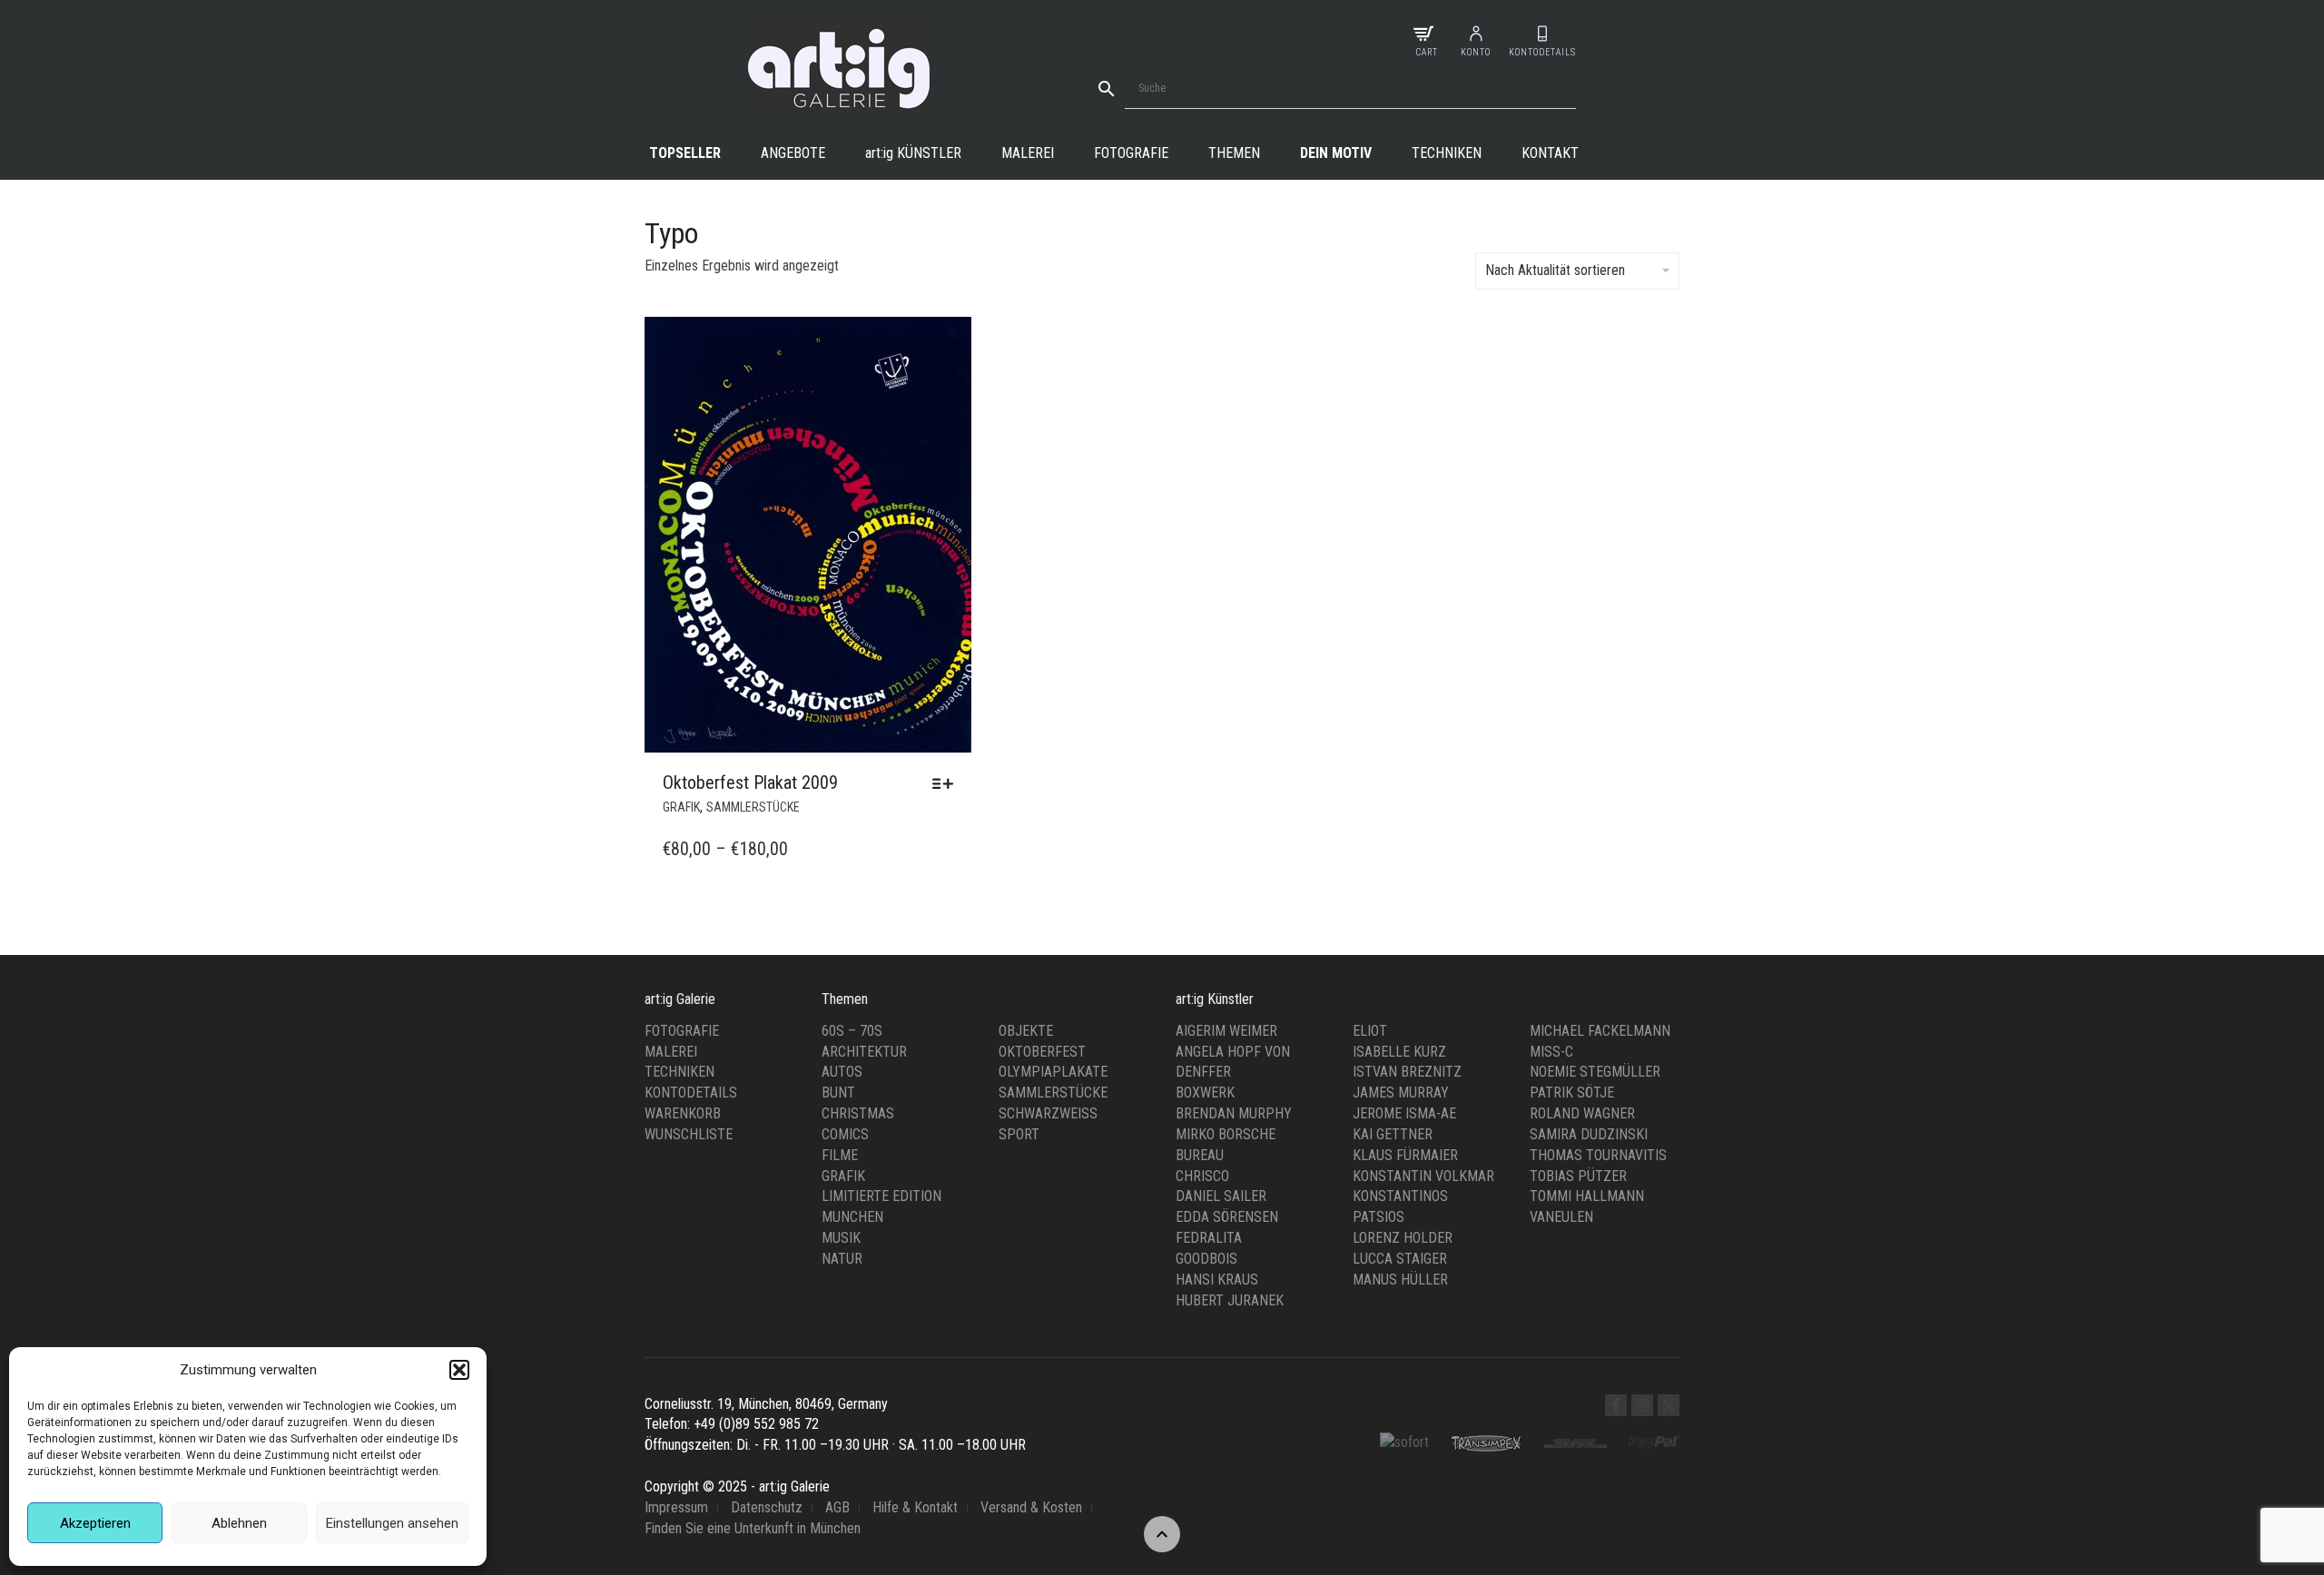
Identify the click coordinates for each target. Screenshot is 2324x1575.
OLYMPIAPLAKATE (1053, 1072)
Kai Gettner (1393, 1134)
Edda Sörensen (1227, 1217)
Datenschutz (767, 1507)
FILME (840, 1155)
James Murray (1401, 1093)
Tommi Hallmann (1587, 1196)
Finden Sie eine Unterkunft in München (753, 1528)
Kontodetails (691, 1093)
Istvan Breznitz (1407, 1072)
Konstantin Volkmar (1423, 1176)
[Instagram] (1642, 1405)
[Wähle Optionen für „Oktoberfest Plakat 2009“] (947, 783)
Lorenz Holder (1403, 1238)
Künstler (913, 153)
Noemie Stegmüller (1595, 1072)
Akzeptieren (95, 1523)
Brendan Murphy (1234, 1113)
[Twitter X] (1669, 1405)
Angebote (793, 153)
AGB (837, 1507)
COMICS (845, 1134)
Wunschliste (689, 1134)
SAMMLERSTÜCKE (753, 807)
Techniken (1447, 153)
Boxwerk (1205, 1093)
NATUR (842, 1259)
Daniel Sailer (1221, 1196)
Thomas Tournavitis (1598, 1155)
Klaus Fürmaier (1405, 1155)
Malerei (1028, 153)
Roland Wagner (1582, 1113)
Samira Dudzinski (1589, 1134)
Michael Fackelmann (1600, 1031)
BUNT (838, 1093)
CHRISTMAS (858, 1113)
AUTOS (842, 1072)
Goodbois (1206, 1259)
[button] (459, 1370)
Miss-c (1551, 1052)
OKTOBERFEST (1042, 1052)
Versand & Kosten (1031, 1507)
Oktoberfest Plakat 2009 (750, 783)
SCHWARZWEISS (1048, 1113)
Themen (1234, 153)
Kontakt (1550, 153)
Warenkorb (683, 1113)
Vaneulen (1561, 1217)
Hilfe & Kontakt (915, 1507)
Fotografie (1131, 153)
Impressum (676, 1507)
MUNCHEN (852, 1217)
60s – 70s (852, 1031)
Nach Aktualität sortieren (1555, 270)
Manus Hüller (1400, 1280)
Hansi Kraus (1217, 1280)
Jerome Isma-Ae (1404, 1113)
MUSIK (841, 1238)
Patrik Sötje (1572, 1093)
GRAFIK (681, 807)
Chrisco (1202, 1176)
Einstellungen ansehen (392, 1523)
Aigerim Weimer (1226, 1031)
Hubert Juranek (1230, 1300)
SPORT (1019, 1134)
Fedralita (1209, 1238)
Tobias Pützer (1578, 1176)
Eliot (1370, 1031)
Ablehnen (239, 1523)
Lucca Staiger (1400, 1259)
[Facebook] (1616, 1405)
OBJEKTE (1026, 1031)
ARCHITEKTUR (864, 1052)
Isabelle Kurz (1399, 1052)
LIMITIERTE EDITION (881, 1196)
